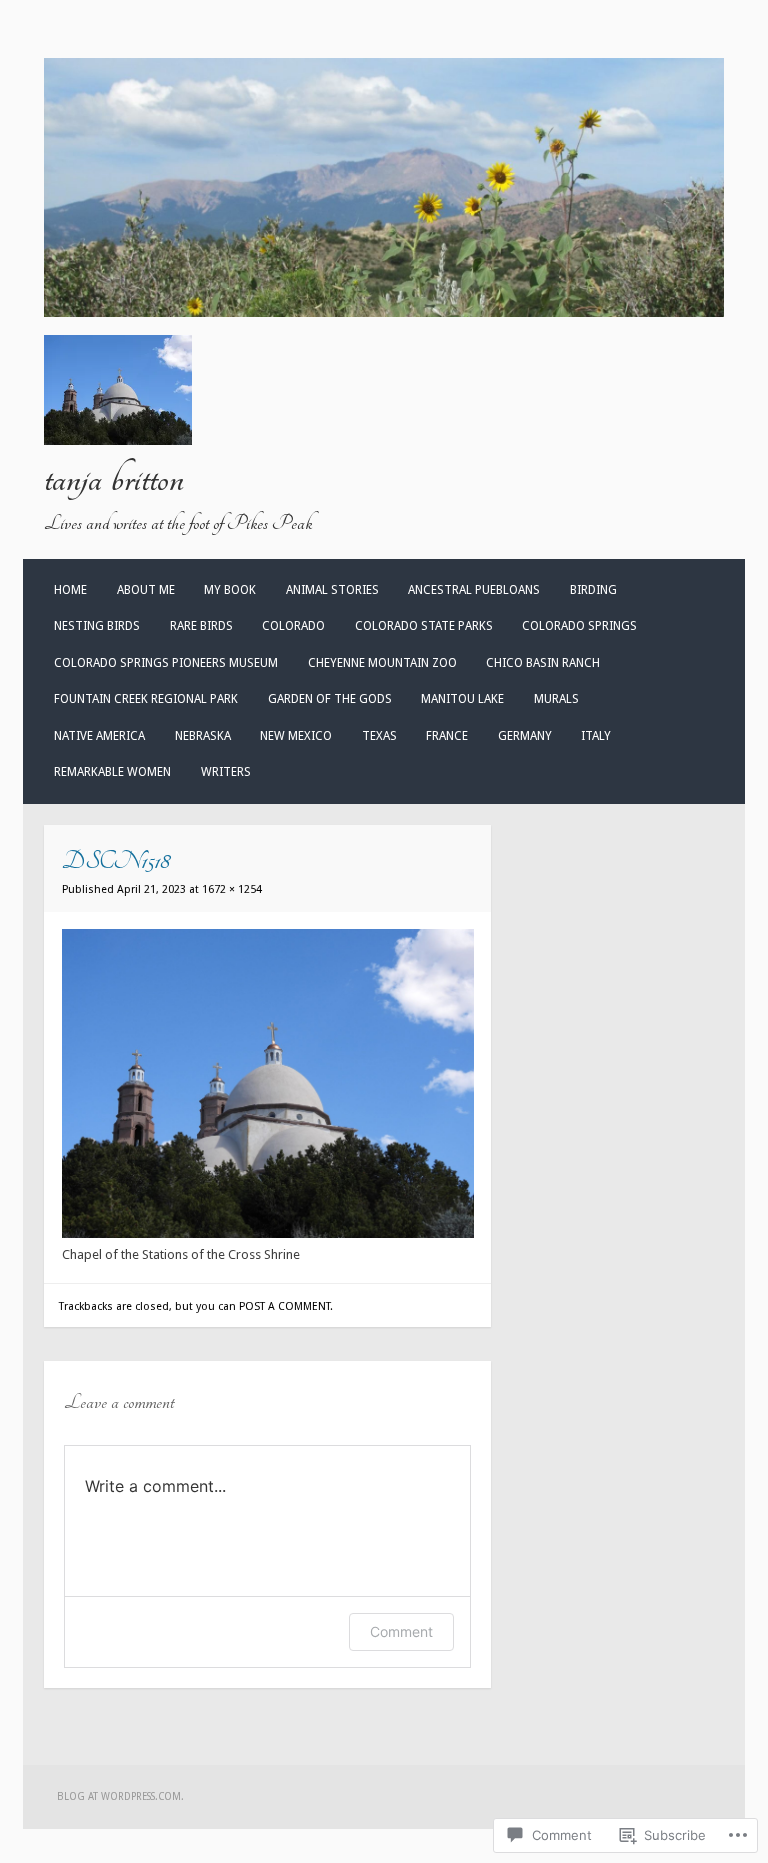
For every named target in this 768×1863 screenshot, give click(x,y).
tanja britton (114, 479)
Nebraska (203, 736)
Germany (525, 736)
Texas (379, 736)
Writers (226, 772)
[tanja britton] (383, 312)
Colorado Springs (579, 626)
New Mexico (296, 736)
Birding (593, 590)
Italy (596, 736)
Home (70, 590)
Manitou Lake (462, 699)
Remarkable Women (112, 772)
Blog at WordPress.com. (120, 1796)
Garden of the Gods (330, 699)
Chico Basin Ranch (543, 663)
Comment (401, 1631)
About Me (146, 590)
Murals (556, 699)
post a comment (284, 1306)
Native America (99, 736)
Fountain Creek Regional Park (146, 699)
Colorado (293, 626)
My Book (230, 590)
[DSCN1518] (268, 1233)
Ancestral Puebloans (474, 590)
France (447, 736)
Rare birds (201, 626)
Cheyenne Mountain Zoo (382, 663)
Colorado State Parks (424, 626)
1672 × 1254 (232, 889)
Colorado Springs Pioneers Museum (166, 663)
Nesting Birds (97, 626)
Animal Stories (332, 590)
